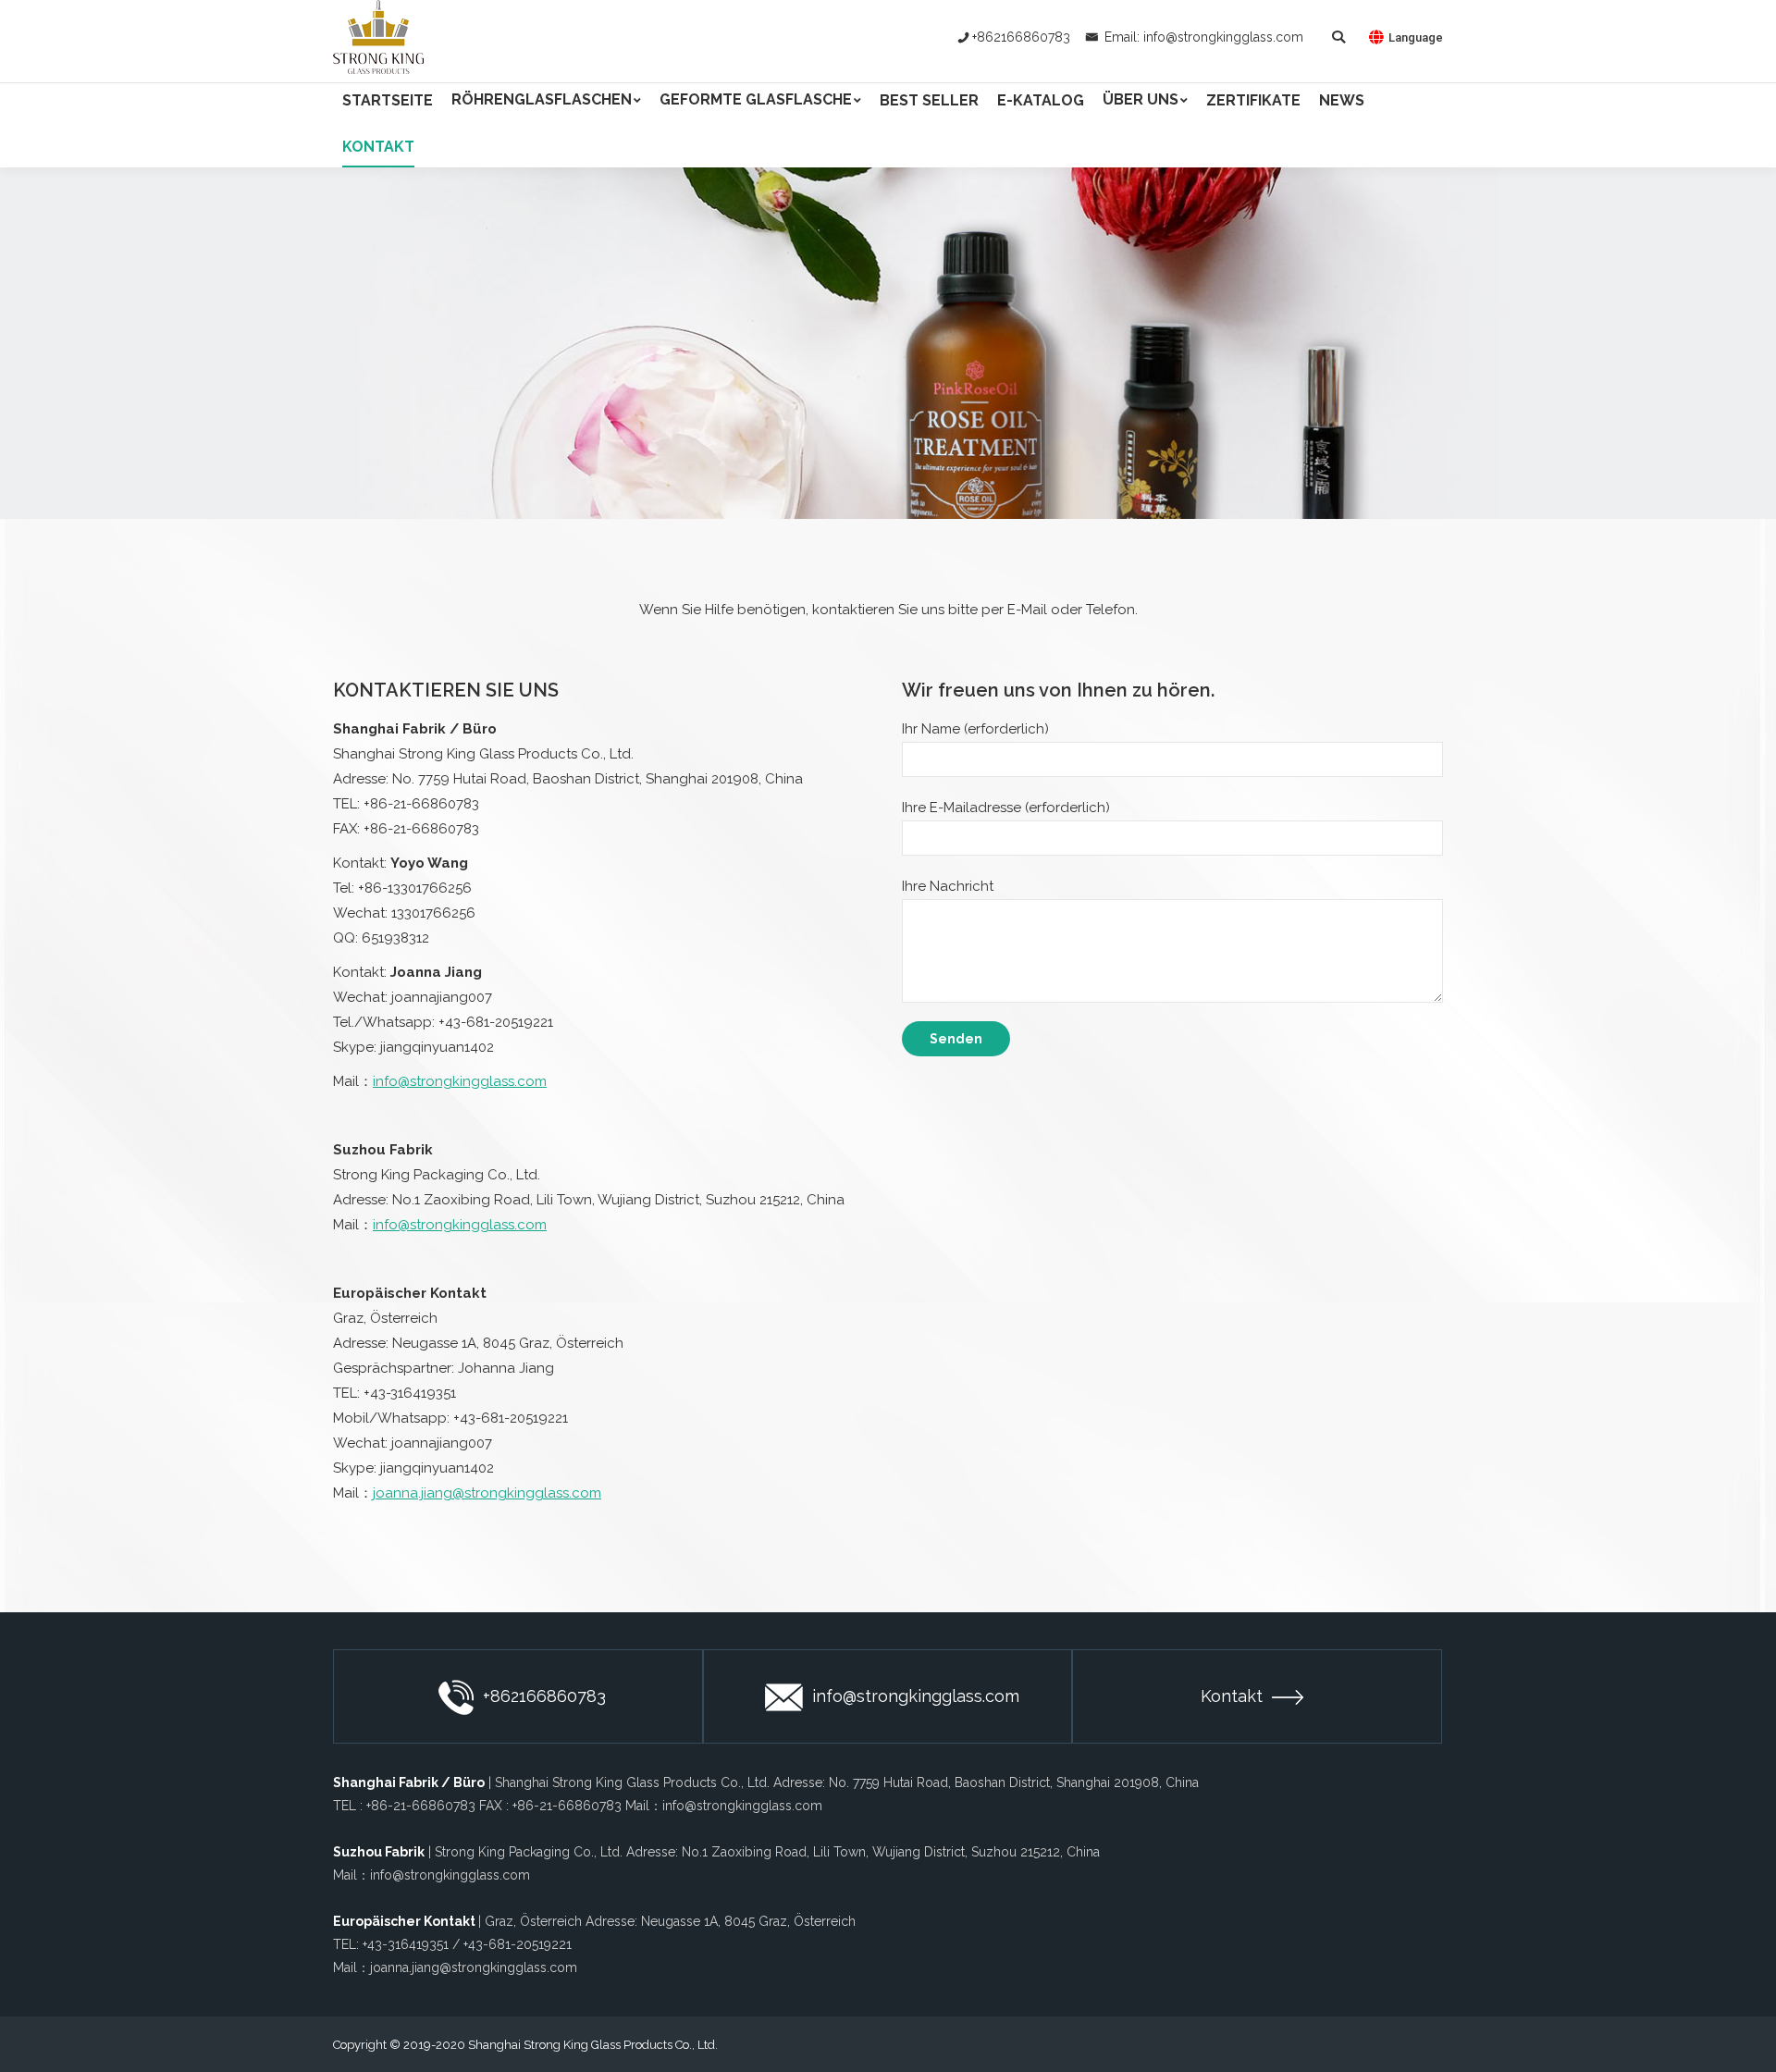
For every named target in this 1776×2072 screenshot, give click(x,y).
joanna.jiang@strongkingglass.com (487, 1493)
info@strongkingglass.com (460, 1081)
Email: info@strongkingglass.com (1202, 37)
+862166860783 (1021, 37)
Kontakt (1232, 1696)
